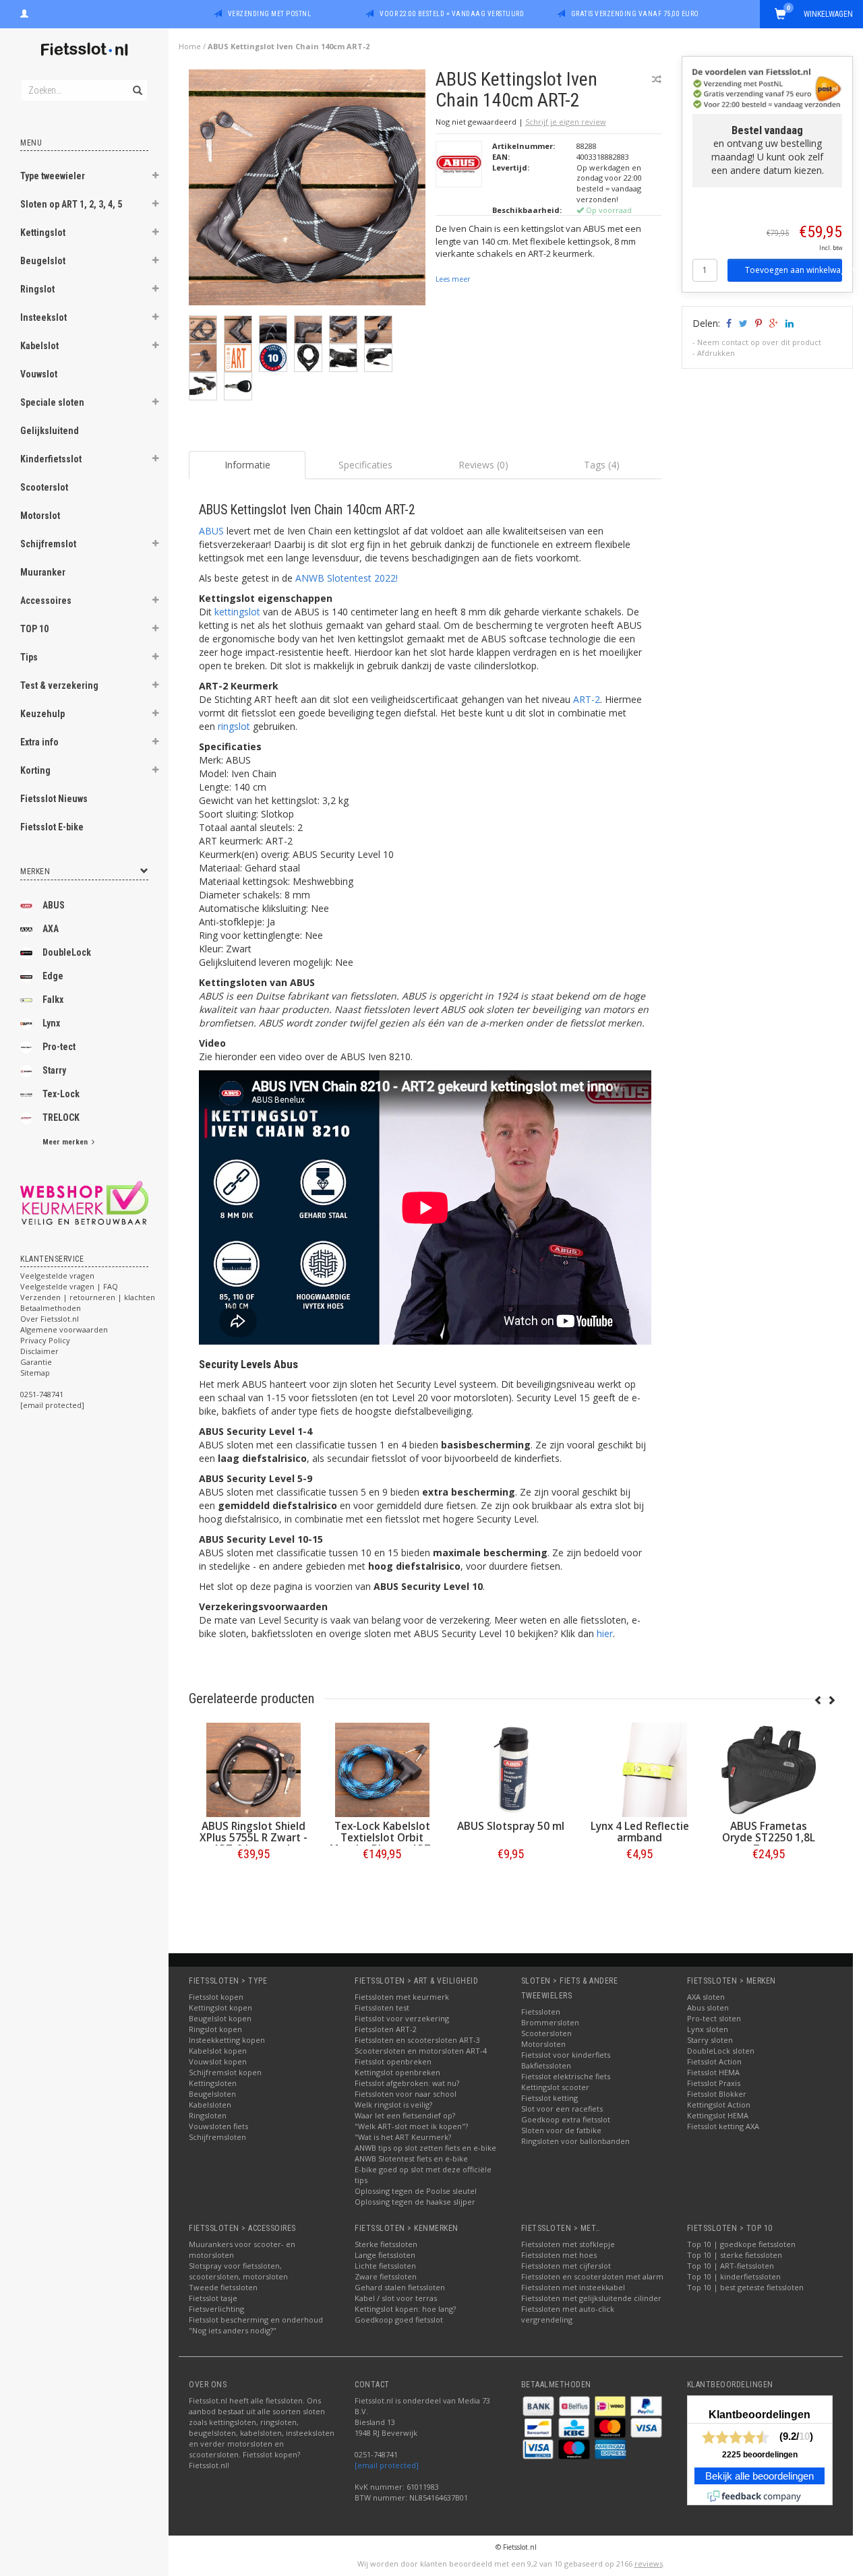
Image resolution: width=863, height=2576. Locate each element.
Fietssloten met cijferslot (566, 2266)
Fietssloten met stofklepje (568, 2244)
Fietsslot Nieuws (54, 799)
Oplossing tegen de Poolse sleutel (416, 2191)
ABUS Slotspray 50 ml (639, 1826)
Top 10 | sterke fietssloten (735, 2255)
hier (605, 1633)
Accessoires (46, 601)
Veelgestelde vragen (57, 1276)
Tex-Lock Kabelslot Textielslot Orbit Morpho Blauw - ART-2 (511, 1843)
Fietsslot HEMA (713, 2072)
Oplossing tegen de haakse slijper (415, 2202)
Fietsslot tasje (213, 2298)
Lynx (51, 1023)
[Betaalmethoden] (539, 2405)
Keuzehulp (42, 714)
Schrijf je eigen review (566, 122)
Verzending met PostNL (270, 14)
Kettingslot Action (719, 2105)
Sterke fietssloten (386, 2244)
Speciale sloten (52, 402)
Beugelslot (43, 261)
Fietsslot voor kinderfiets (566, 2055)
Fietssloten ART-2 (386, 2029)
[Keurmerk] (84, 1203)
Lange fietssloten (385, 2255)
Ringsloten (208, 2115)
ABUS (54, 905)
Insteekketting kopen (227, 2040)
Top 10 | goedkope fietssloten (741, 2244)
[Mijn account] (24, 12)
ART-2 (587, 699)
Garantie (36, 1362)
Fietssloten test (382, 2007)
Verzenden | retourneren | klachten (88, 1297)
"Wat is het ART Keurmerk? (403, 2137)
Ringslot (37, 289)
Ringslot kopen (215, 2029)
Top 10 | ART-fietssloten (731, 2266)
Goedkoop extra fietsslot (566, 2119)
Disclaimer (39, 1351)
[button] (156, 177)
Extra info (39, 742)
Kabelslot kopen (218, 2051)
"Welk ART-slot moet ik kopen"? (411, 2126)
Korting (35, 770)
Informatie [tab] (247, 465)
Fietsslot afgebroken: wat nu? (407, 2083)
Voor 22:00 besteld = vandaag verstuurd (452, 14)
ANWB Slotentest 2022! (347, 578)
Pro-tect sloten (714, 2018)
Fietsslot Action (714, 2061)
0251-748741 (42, 1394)
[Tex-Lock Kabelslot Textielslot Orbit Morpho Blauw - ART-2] (511, 1770)
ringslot (234, 726)
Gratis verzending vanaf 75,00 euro (635, 14)
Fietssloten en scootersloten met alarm (592, 2276)
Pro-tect (59, 1047)
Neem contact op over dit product (759, 342)
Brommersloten (550, 2022)
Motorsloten (543, 2044)
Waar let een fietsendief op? (405, 2115)
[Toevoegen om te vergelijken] (657, 79)
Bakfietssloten (546, 2065)
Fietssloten (541, 2012)
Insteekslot (43, 317)
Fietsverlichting (216, 2309)
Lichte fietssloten (385, 2266)
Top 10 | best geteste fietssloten (745, 2287)
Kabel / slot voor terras (396, 2298)
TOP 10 (34, 629)
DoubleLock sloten (721, 2051)
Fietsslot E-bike (52, 827)
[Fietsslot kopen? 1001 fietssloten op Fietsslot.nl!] (84, 50)
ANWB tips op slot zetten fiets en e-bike (425, 2148)
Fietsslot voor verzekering (402, 2018)
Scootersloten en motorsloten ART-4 (421, 2051)
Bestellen (254, 1882)
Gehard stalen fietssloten (400, 2287)
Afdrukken (716, 353)
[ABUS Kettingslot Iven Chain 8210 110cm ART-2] (253, 1770)
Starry (54, 1070)
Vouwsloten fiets (218, 2126)
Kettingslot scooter (555, 2087)
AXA (51, 929)
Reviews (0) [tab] (483, 465)
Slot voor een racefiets (562, 2109)
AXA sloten (706, 1997)
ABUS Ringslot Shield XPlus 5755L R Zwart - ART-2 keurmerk (382, 1838)
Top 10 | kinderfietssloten (734, 2276)
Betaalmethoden (51, 1308)
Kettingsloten (213, 2083)
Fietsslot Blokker (717, 2094)
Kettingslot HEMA (718, 2115)
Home (190, 46)
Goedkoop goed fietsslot (399, 2320)
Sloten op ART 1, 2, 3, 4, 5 (71, 204)
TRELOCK (61, 1117)
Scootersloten (546, 2033)
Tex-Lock (61, 1094)
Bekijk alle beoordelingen (760, 2476)
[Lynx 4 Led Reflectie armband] (768, 1770)
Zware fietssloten (386, 2276)
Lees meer (453, 279)
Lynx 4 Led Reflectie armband (769, 1832)
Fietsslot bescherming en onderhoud (256, 2320)
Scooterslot (44, 487)
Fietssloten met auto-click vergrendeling (568, 2314)
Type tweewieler (53, 176)
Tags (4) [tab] (602, 465)
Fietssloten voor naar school (406, 2094)
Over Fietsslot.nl (50, 1319)
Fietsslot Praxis (714, 2083)
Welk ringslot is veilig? (393, 2105)
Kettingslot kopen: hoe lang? (405, 2309)
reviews (649, 2564)
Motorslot (40, 516)
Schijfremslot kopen (225, 2072)
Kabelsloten (210, 2105)
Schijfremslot (48, 544)
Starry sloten (710, 2040)
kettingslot (237, 612)
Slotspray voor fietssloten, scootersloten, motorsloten (238, 2271)
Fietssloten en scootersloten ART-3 (417, 2040)
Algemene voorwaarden (64, 1329)
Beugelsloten (212, 2094)
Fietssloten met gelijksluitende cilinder (591, 2298)
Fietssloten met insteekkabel (573, 2287)
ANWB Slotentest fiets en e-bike (411, 2158)
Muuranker (43, 572)
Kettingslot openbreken (397, 2072)
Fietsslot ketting (549, 2098)
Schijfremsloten (217, 2137)
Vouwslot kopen (218, 2061)
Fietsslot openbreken (393, 2061)
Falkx (53, 1000)
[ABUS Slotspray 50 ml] (639, 1770)
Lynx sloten (708, 2029)
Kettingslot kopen (220, 2007)
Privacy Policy (45, 1340)
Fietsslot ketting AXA (723, 2126)
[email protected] (387, 2465)
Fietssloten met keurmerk (402, 1997)
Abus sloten (708, 2007)
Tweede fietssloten (223, 2287)
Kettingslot (43, 233)
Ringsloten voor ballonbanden (575, 2141)
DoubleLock (67, 952)
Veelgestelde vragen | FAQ (69, 1286)
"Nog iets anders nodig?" (233, 2330)
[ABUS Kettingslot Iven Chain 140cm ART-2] (307, 191)
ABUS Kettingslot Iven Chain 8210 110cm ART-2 (254, 1838)
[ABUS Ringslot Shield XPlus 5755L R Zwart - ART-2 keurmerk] (382, 1770)
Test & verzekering (59, 685)
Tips (29, 657)
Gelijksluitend (50, 431)
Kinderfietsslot (51, 459)
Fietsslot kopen (216, 1997)
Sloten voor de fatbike (561, 2130)
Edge (53, 976)
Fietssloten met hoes (559, 2255)
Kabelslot (39, 346)
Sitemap (35, 1373)
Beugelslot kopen (220, 2018)
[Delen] (728, 323)
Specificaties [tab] (365, 465)
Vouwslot (39, 374)
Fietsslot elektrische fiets (566, 2076)
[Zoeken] (137, 83)
